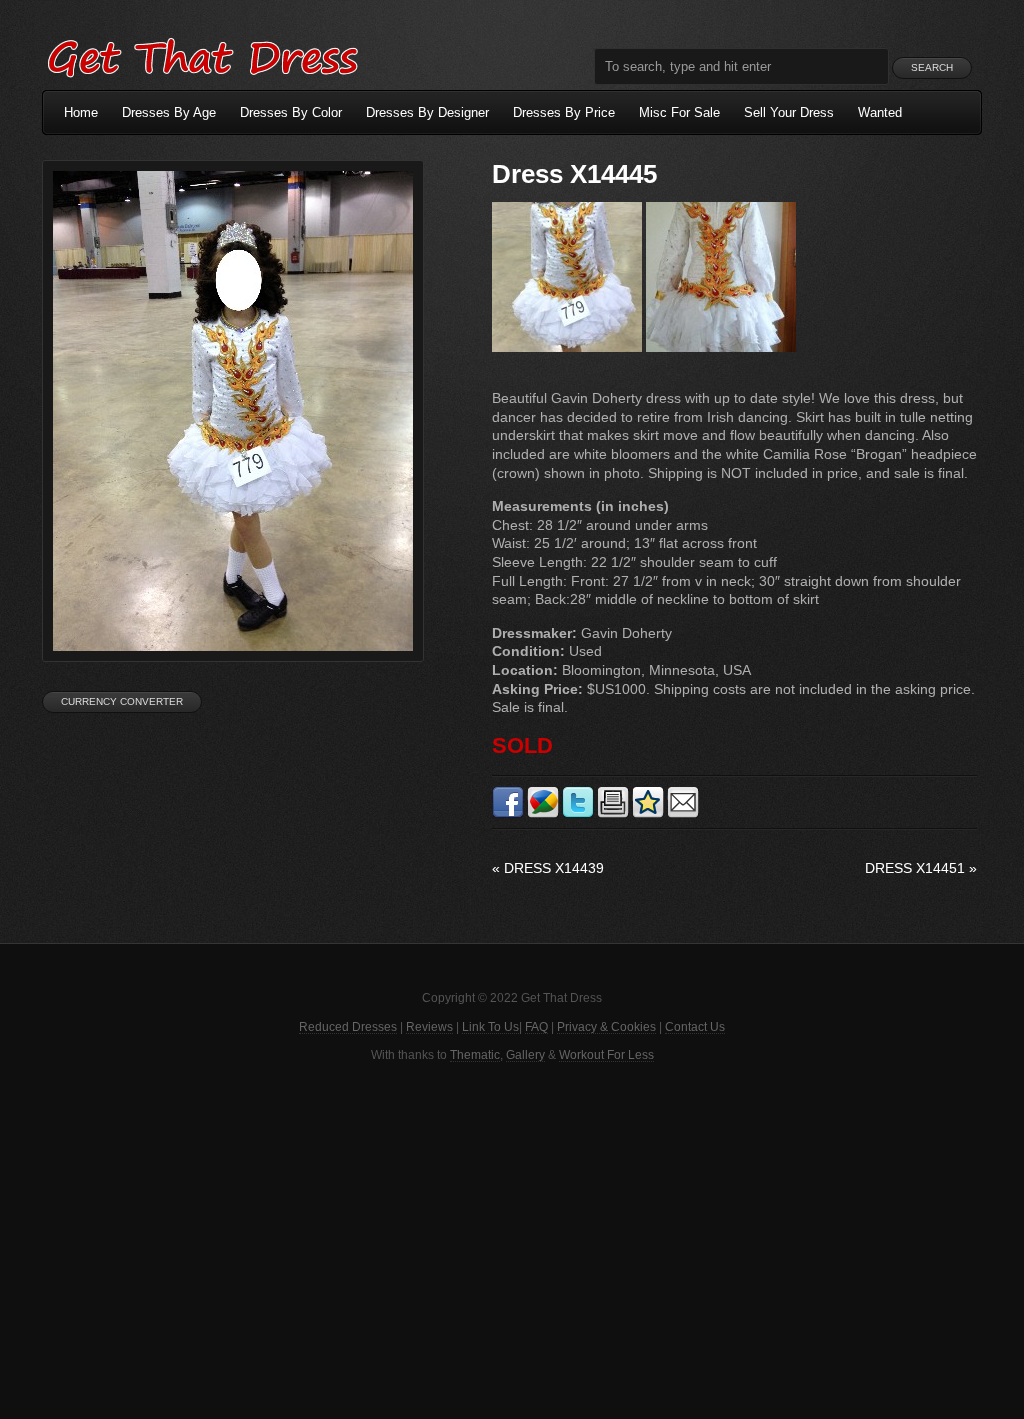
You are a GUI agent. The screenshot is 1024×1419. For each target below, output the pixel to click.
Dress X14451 (921, 868)
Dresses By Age (169, 112)
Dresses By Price (564, 112)
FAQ (536, 1027)
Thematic (475, 1055)
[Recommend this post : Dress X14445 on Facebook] (508, 814)
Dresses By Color (291, 112)
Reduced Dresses (348, 1027)
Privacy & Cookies (606, 1027)
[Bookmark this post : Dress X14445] (648, 814)
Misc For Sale (679, 112)
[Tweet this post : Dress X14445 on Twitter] (578, 814)
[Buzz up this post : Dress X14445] (543, 814)
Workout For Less (606, 1055)
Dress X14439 (548, 868)
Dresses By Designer (427, 112)
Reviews (429, 1027)
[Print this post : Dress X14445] (613, 814)
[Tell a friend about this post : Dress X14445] (683, 814)
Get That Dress (202, 55)
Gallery (525, 1055)
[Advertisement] (512, 1239)
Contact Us (695, 1027)
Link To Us (490, 1027)
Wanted (880, 112)
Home (81, 112)
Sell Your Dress (789, 112)
